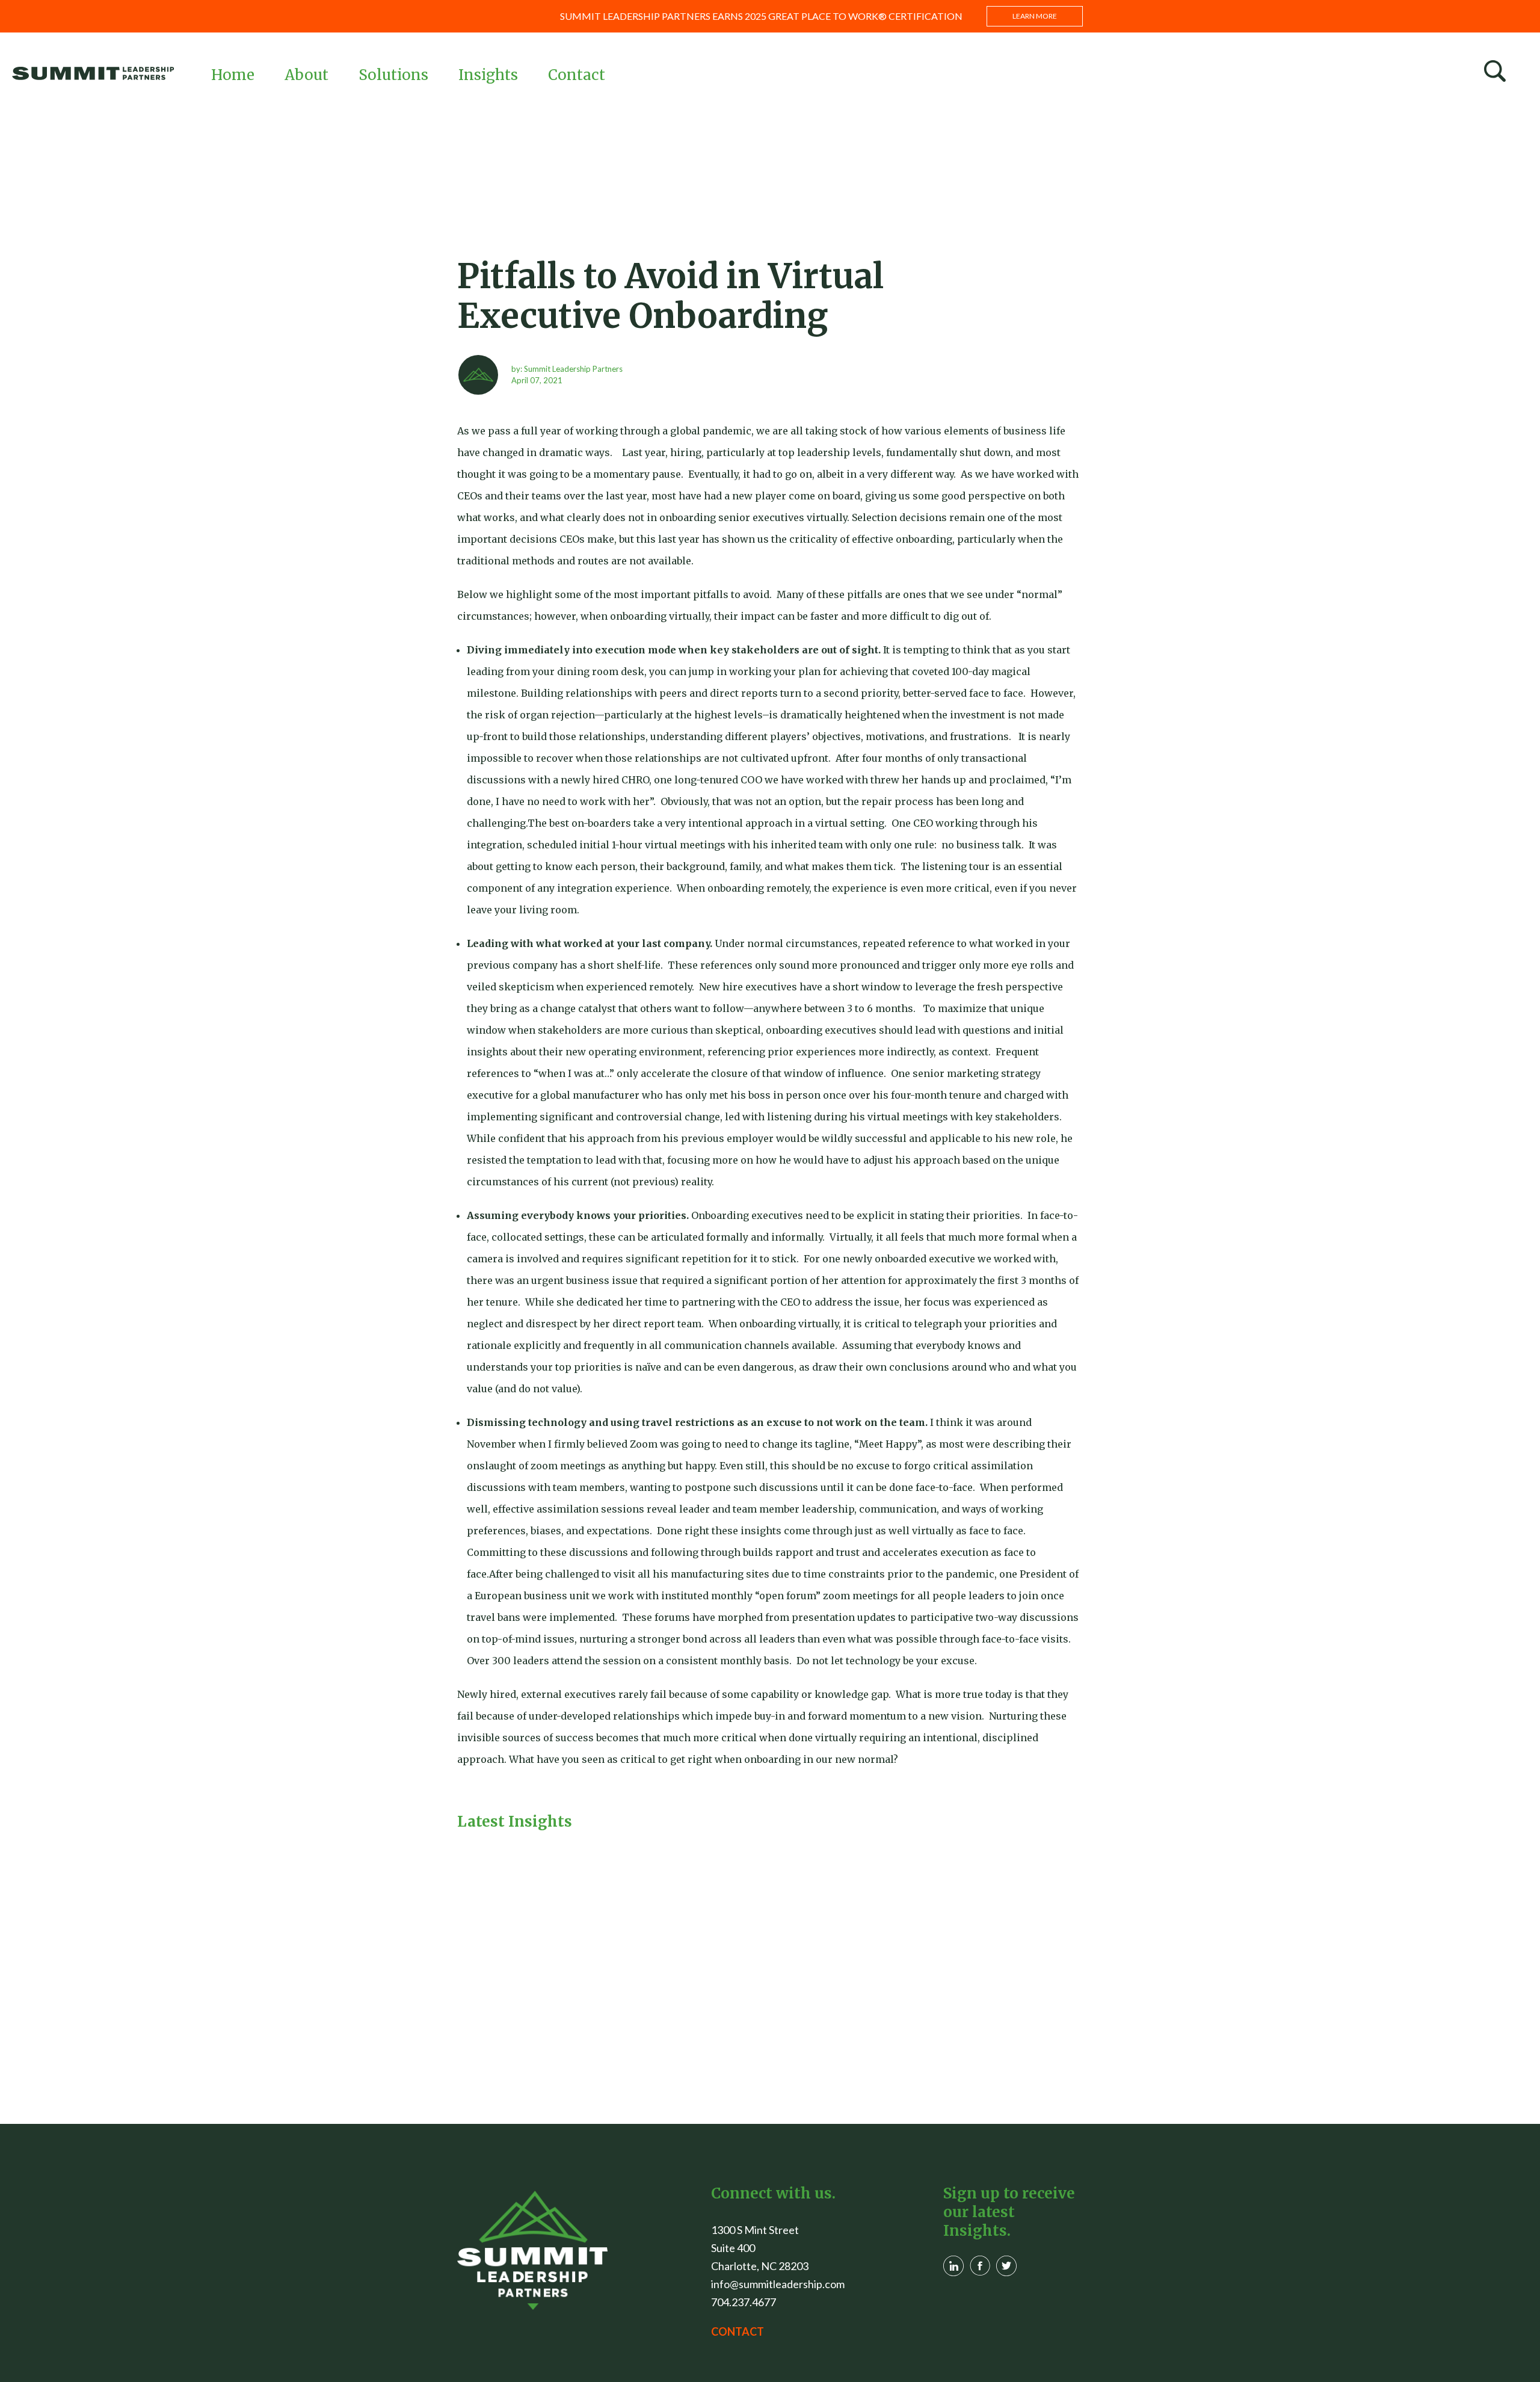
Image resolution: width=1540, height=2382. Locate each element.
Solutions (393, 75)
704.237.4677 (744, 2302)
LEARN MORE (1035, 16)
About (306, 75)
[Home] (532, 2250)
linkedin (953, 2266)
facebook (980, 2266)
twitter (1006, 2266)
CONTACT (738, 2331)
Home (233, 75)
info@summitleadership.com (778, 2284)
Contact (577, 75)
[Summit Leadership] (93, 73)
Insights (488, 75)
